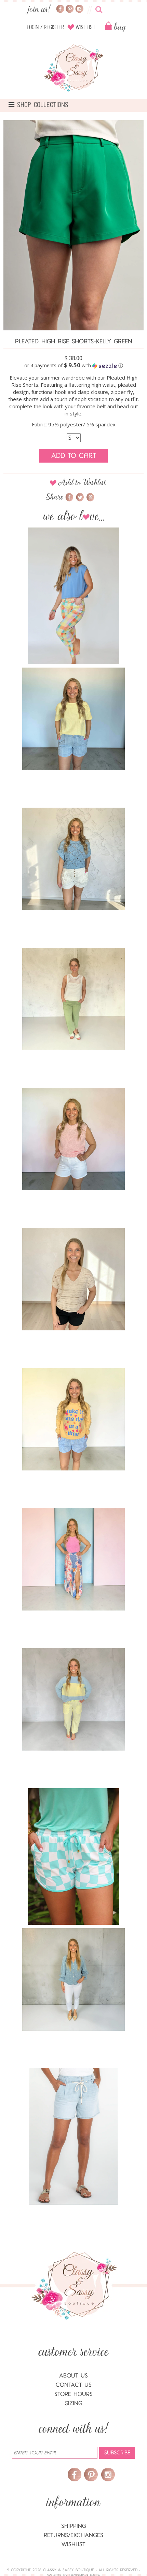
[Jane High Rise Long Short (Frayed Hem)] (73, 1279)
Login (33, 27)
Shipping (74, 2526)
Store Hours (73, 2394)
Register (54, 27)
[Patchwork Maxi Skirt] (73, 1559)
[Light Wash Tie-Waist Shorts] (73, 2137)
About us (73, 2376)
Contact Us (74, 2385)
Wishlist (85, 27)
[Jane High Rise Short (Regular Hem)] (73, 1139)
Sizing (74, 2403)
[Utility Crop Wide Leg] (73, 999)
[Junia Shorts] (73, 719)
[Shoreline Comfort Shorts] (73, 1419)
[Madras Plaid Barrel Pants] (73, 596)
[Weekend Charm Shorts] (73, 859)
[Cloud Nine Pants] (73, 1699)
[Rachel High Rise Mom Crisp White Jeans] (73, 1979)
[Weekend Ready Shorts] (73, 1856)
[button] (73, 366)
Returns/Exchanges (73, 2535)
